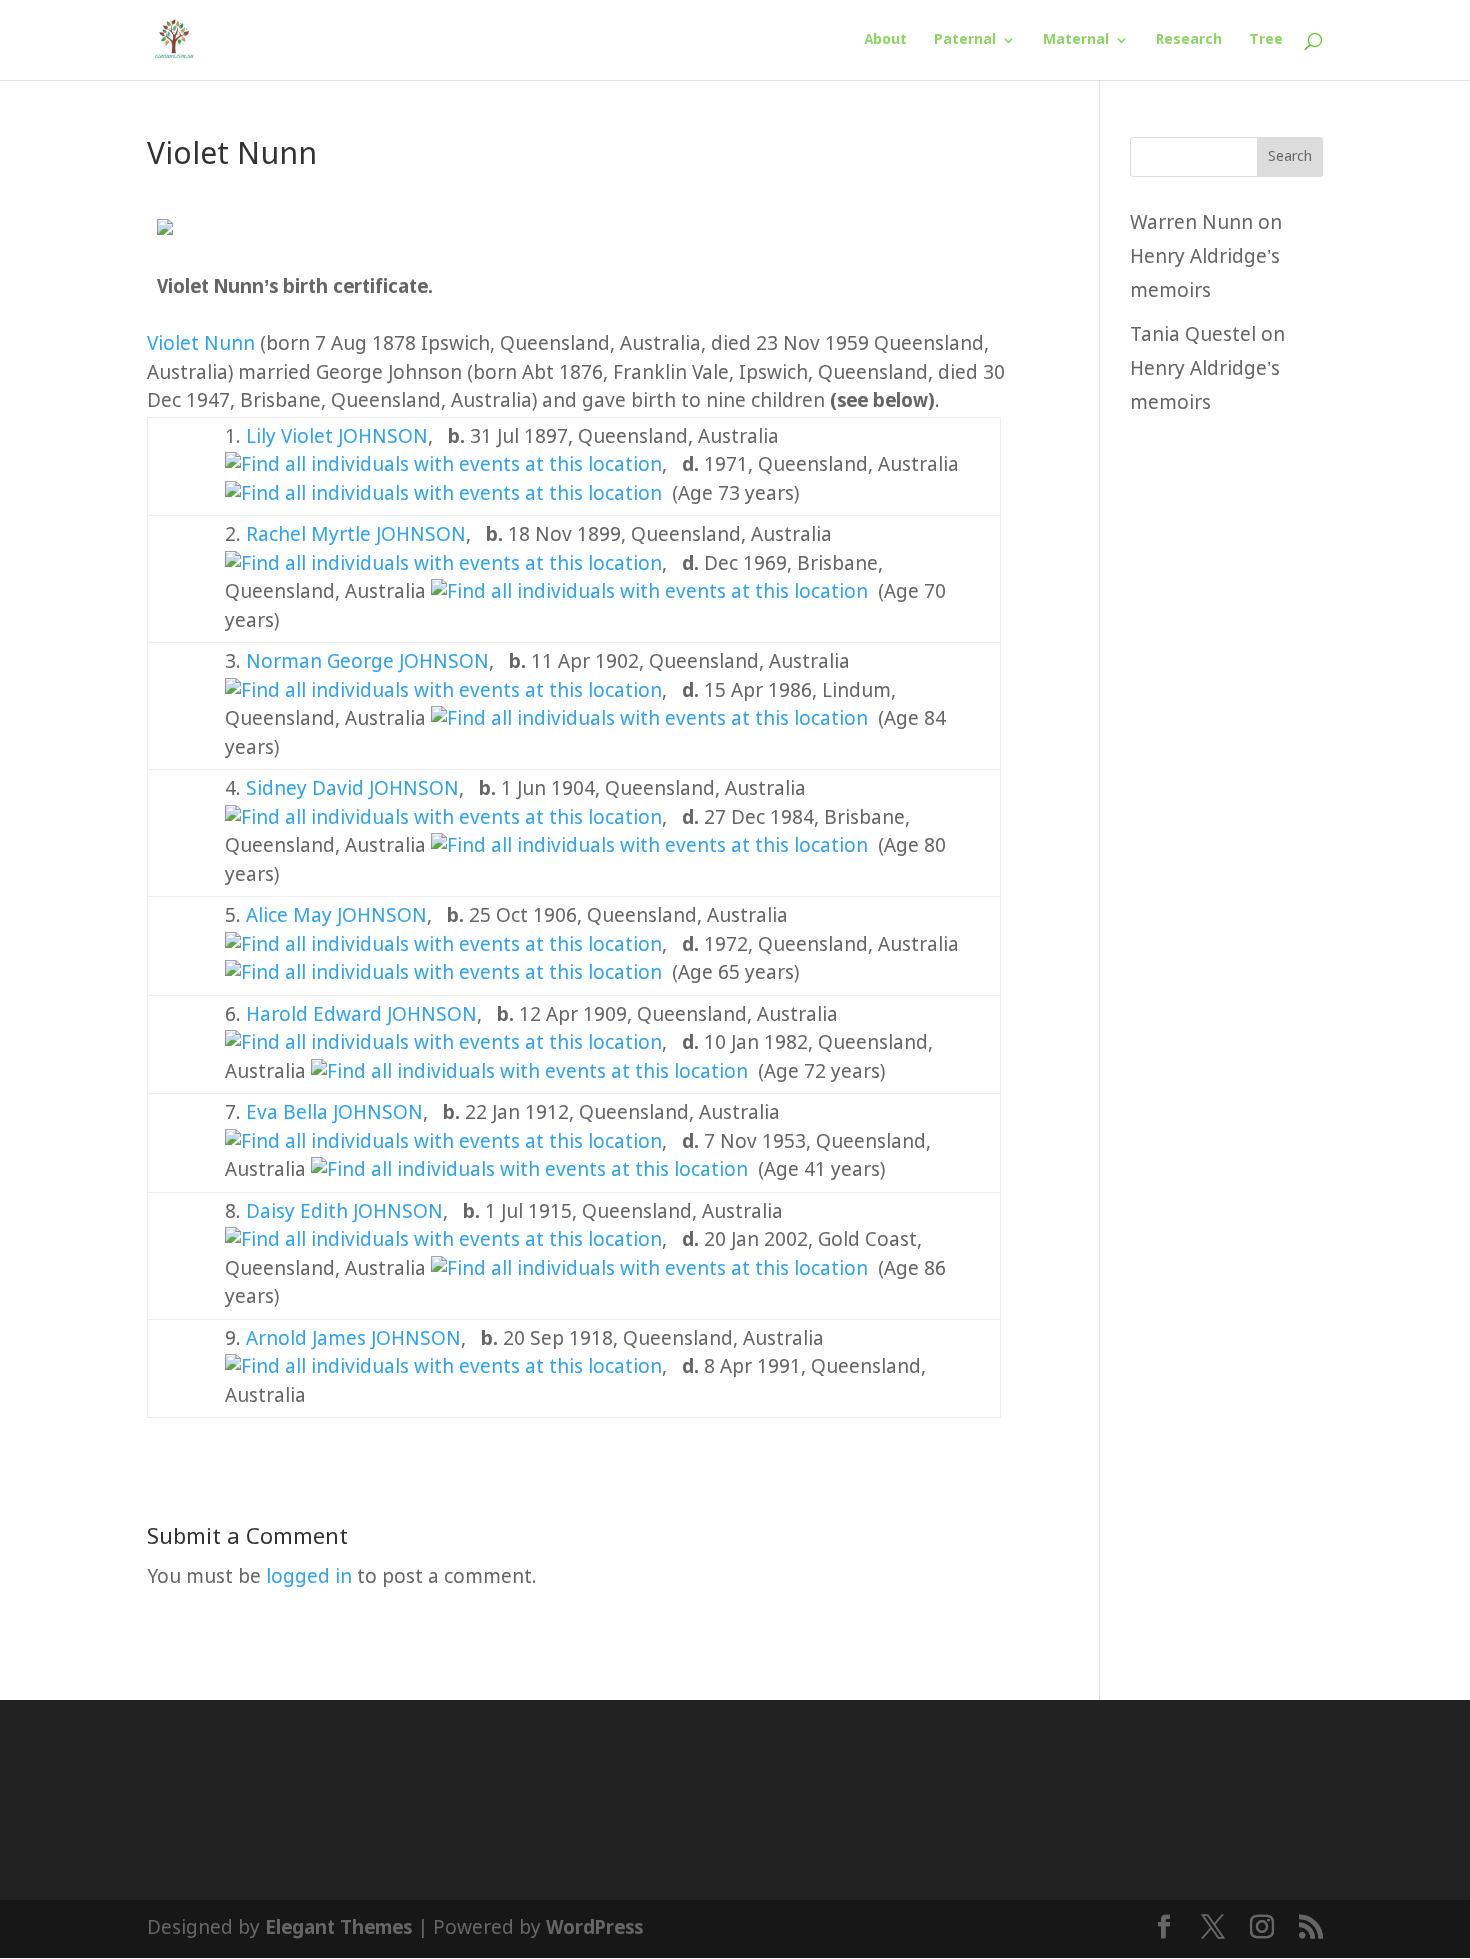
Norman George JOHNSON (367, 662)
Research (1189, 41)
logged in (309, 1577)
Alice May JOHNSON (336, 916)
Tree (1266, 41)
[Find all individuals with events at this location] (443, 465)
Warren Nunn (1191, 223)
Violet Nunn (201, 344)
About (886, 41)
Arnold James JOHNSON (353, 1339)
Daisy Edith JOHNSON (344, 1212)
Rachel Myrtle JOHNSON (356, 535)
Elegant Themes (338, 1928)
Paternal (965, 41)
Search (1290, 157)
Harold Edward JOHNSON (361, 1015)
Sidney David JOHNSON (352, 789)
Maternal (1076, 41)
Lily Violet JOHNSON (337, 437)
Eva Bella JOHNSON (334, 1113)
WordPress (594, 1928)
